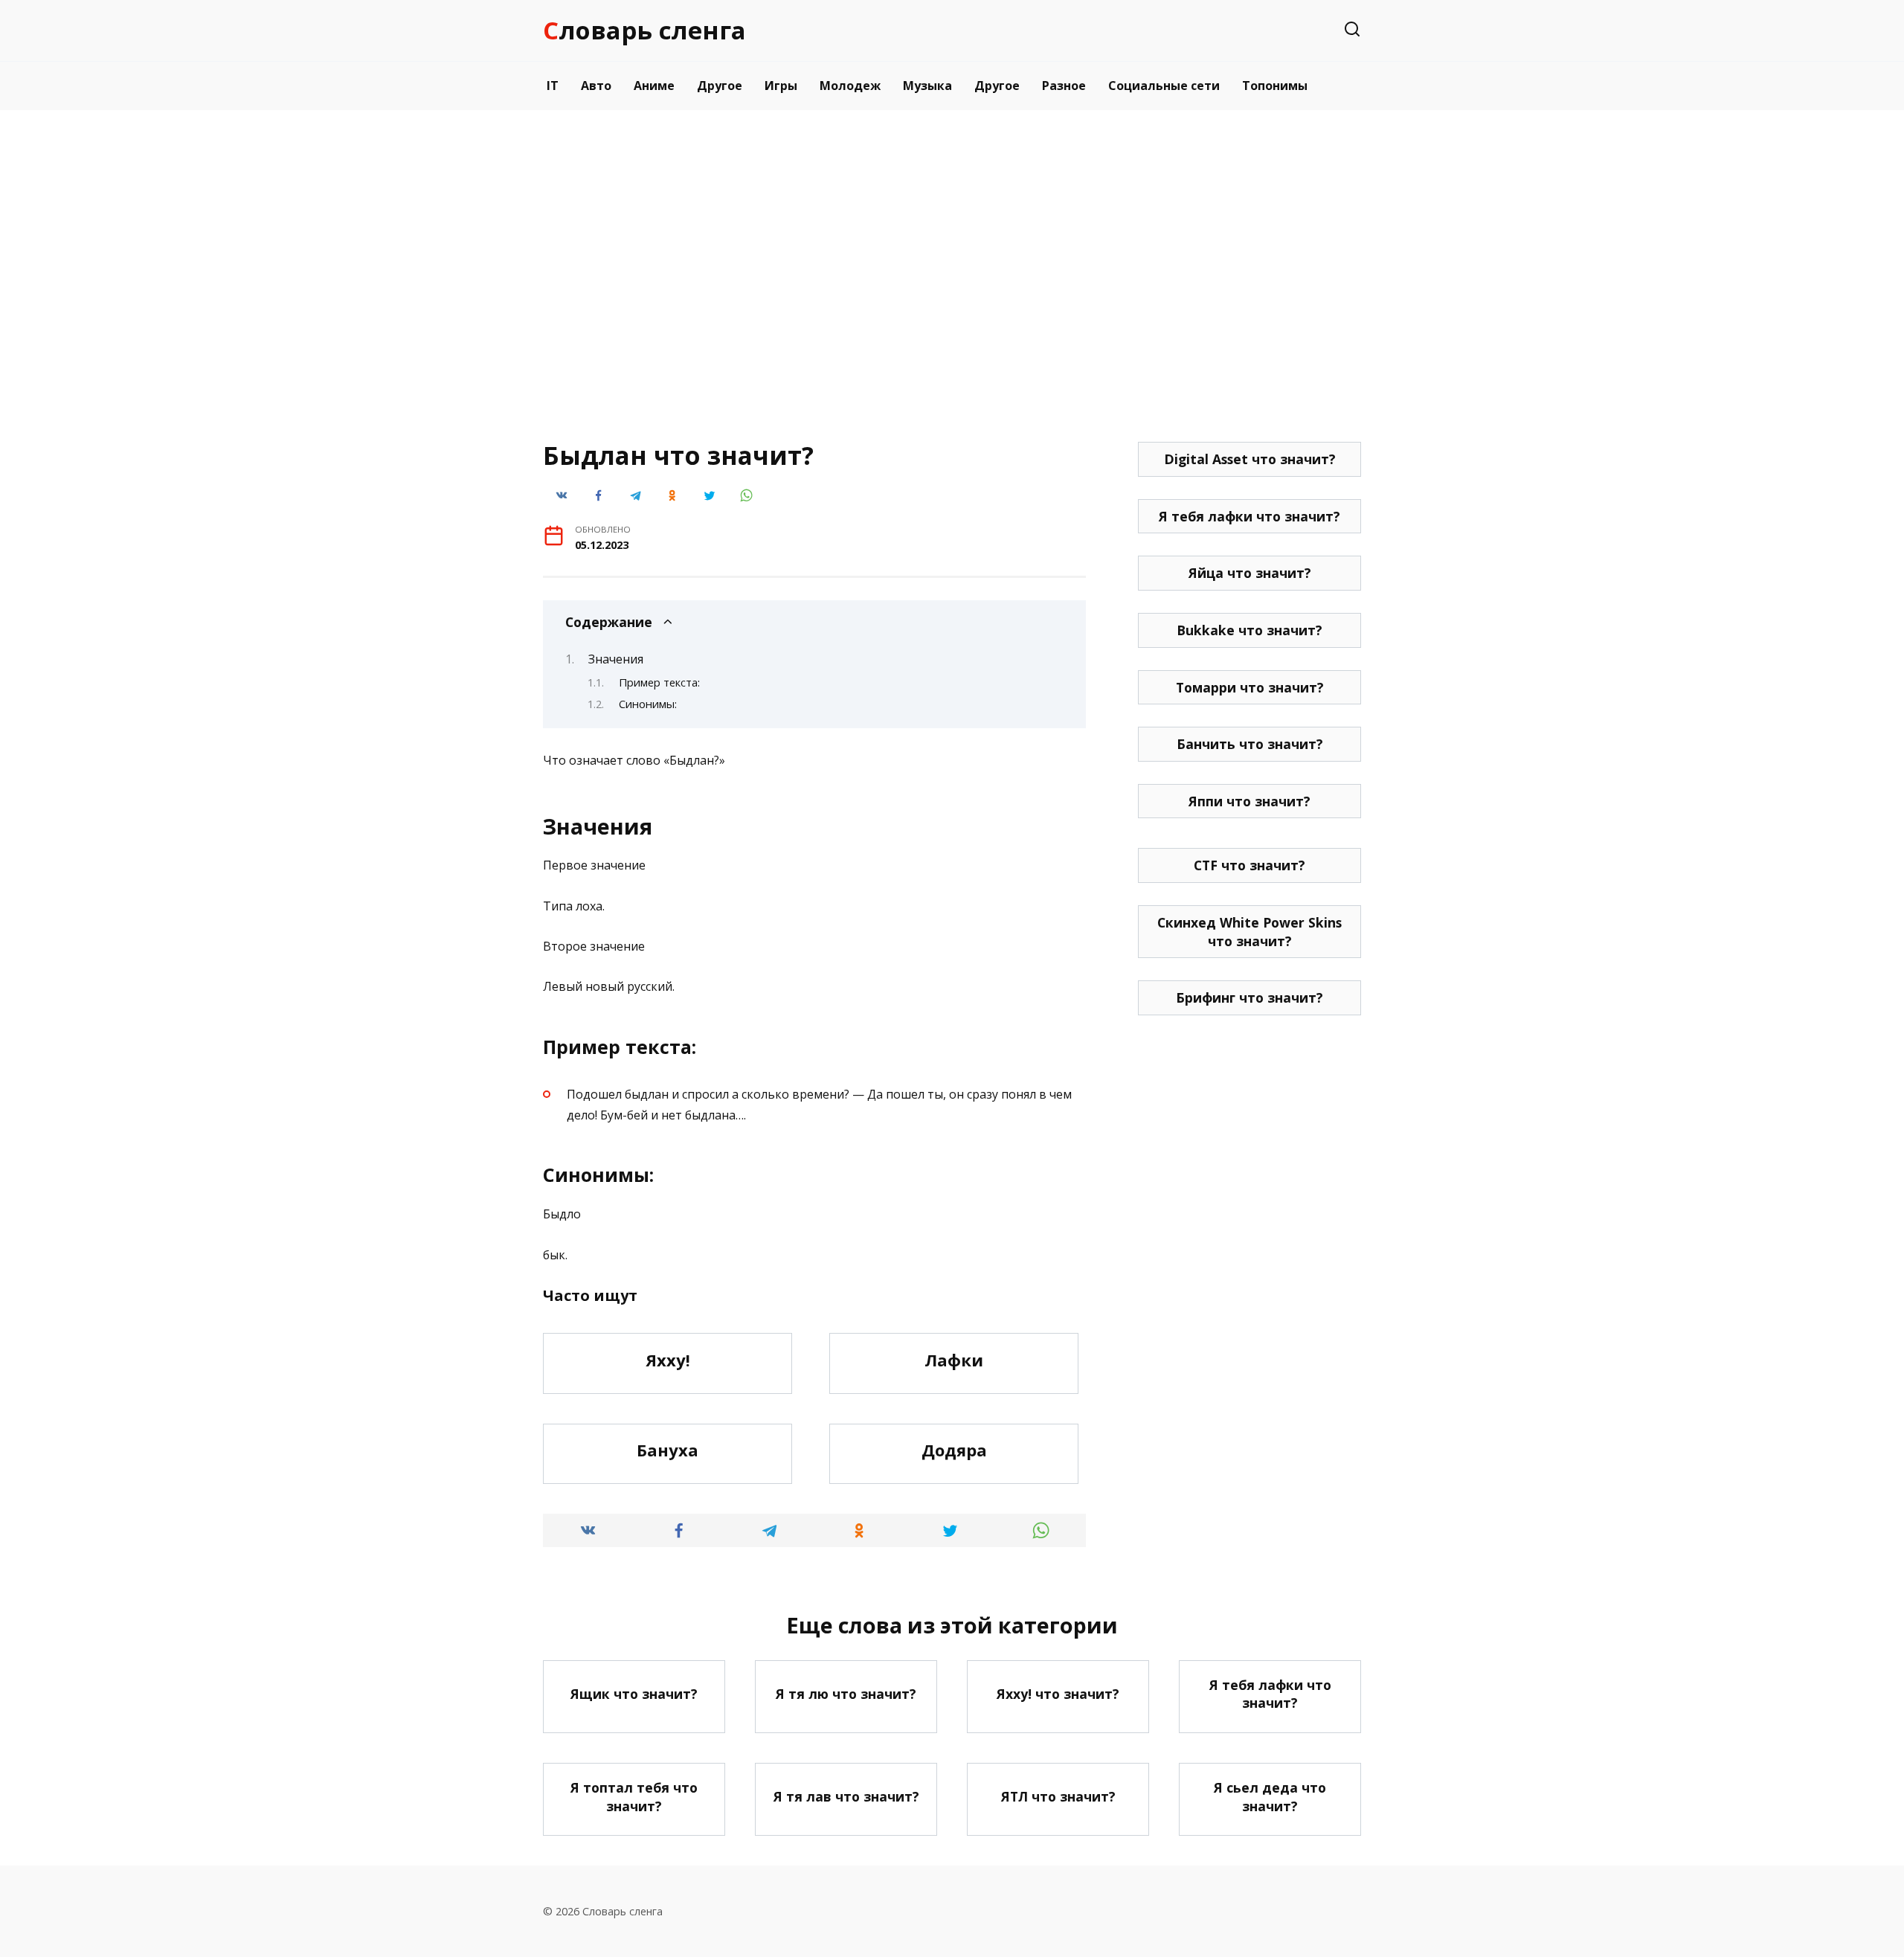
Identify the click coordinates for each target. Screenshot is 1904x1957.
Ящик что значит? (634, 1694)
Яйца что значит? (1250, 573)
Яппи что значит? (1249, 801)
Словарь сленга (644, 30)
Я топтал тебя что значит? (634, 1797)
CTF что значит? (1249, 865)
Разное (1064, 86)
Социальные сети (1164, 86)
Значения (616, 659)
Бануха (668, 1450)
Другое (720, 86)
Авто (596, 86)
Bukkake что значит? (1249, 630)
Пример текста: (659, 682)
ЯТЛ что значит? (1058, 1796)
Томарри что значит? (1250, 687)
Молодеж (850, 86)
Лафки (954, 1360)
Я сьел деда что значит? (1270, 1797)
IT (553, 86)
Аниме (654, 86)
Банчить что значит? (1250, 744)
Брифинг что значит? (1249, 997)
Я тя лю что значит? (846, 1694)
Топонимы (1275, 86)
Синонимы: (648, 704)
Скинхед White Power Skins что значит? (1249, 932)
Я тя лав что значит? (846, 1796)
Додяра (954, 1450)
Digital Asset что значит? (1250, 459)
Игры (781, 86)
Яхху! (668, 1360)
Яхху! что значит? (1058, 1694)
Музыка (927, 86)
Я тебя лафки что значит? (1249, 516)
